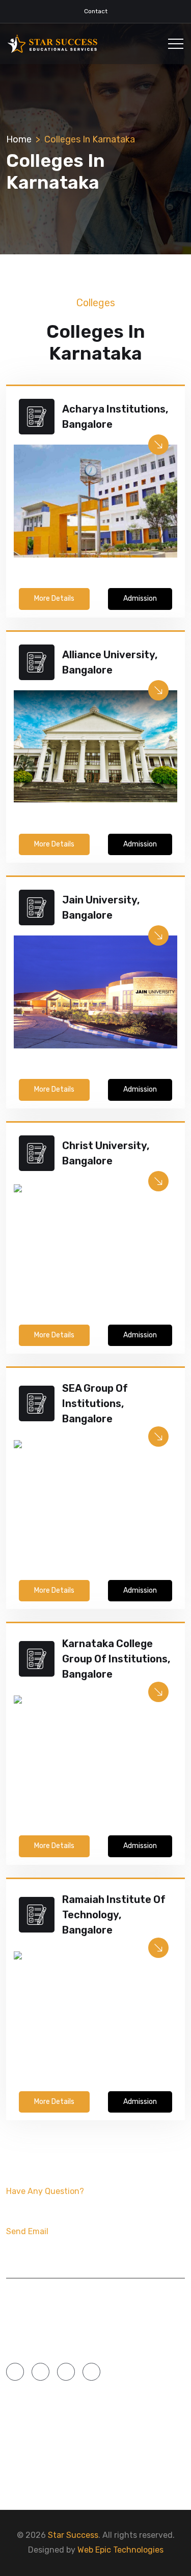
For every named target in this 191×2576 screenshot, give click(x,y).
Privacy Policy (38, 2477)
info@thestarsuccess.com (77, 2248)
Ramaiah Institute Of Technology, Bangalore (114, 1915)
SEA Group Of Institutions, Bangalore (95, 1403)
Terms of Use (126, 2477)
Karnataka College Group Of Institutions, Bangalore (116, 1659)
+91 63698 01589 (53, 2208)
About (20, 2437)
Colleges (118, 2437)
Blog (17, 2457)
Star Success (73, 2535)
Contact (96, 11)
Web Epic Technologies (120, 2550)
